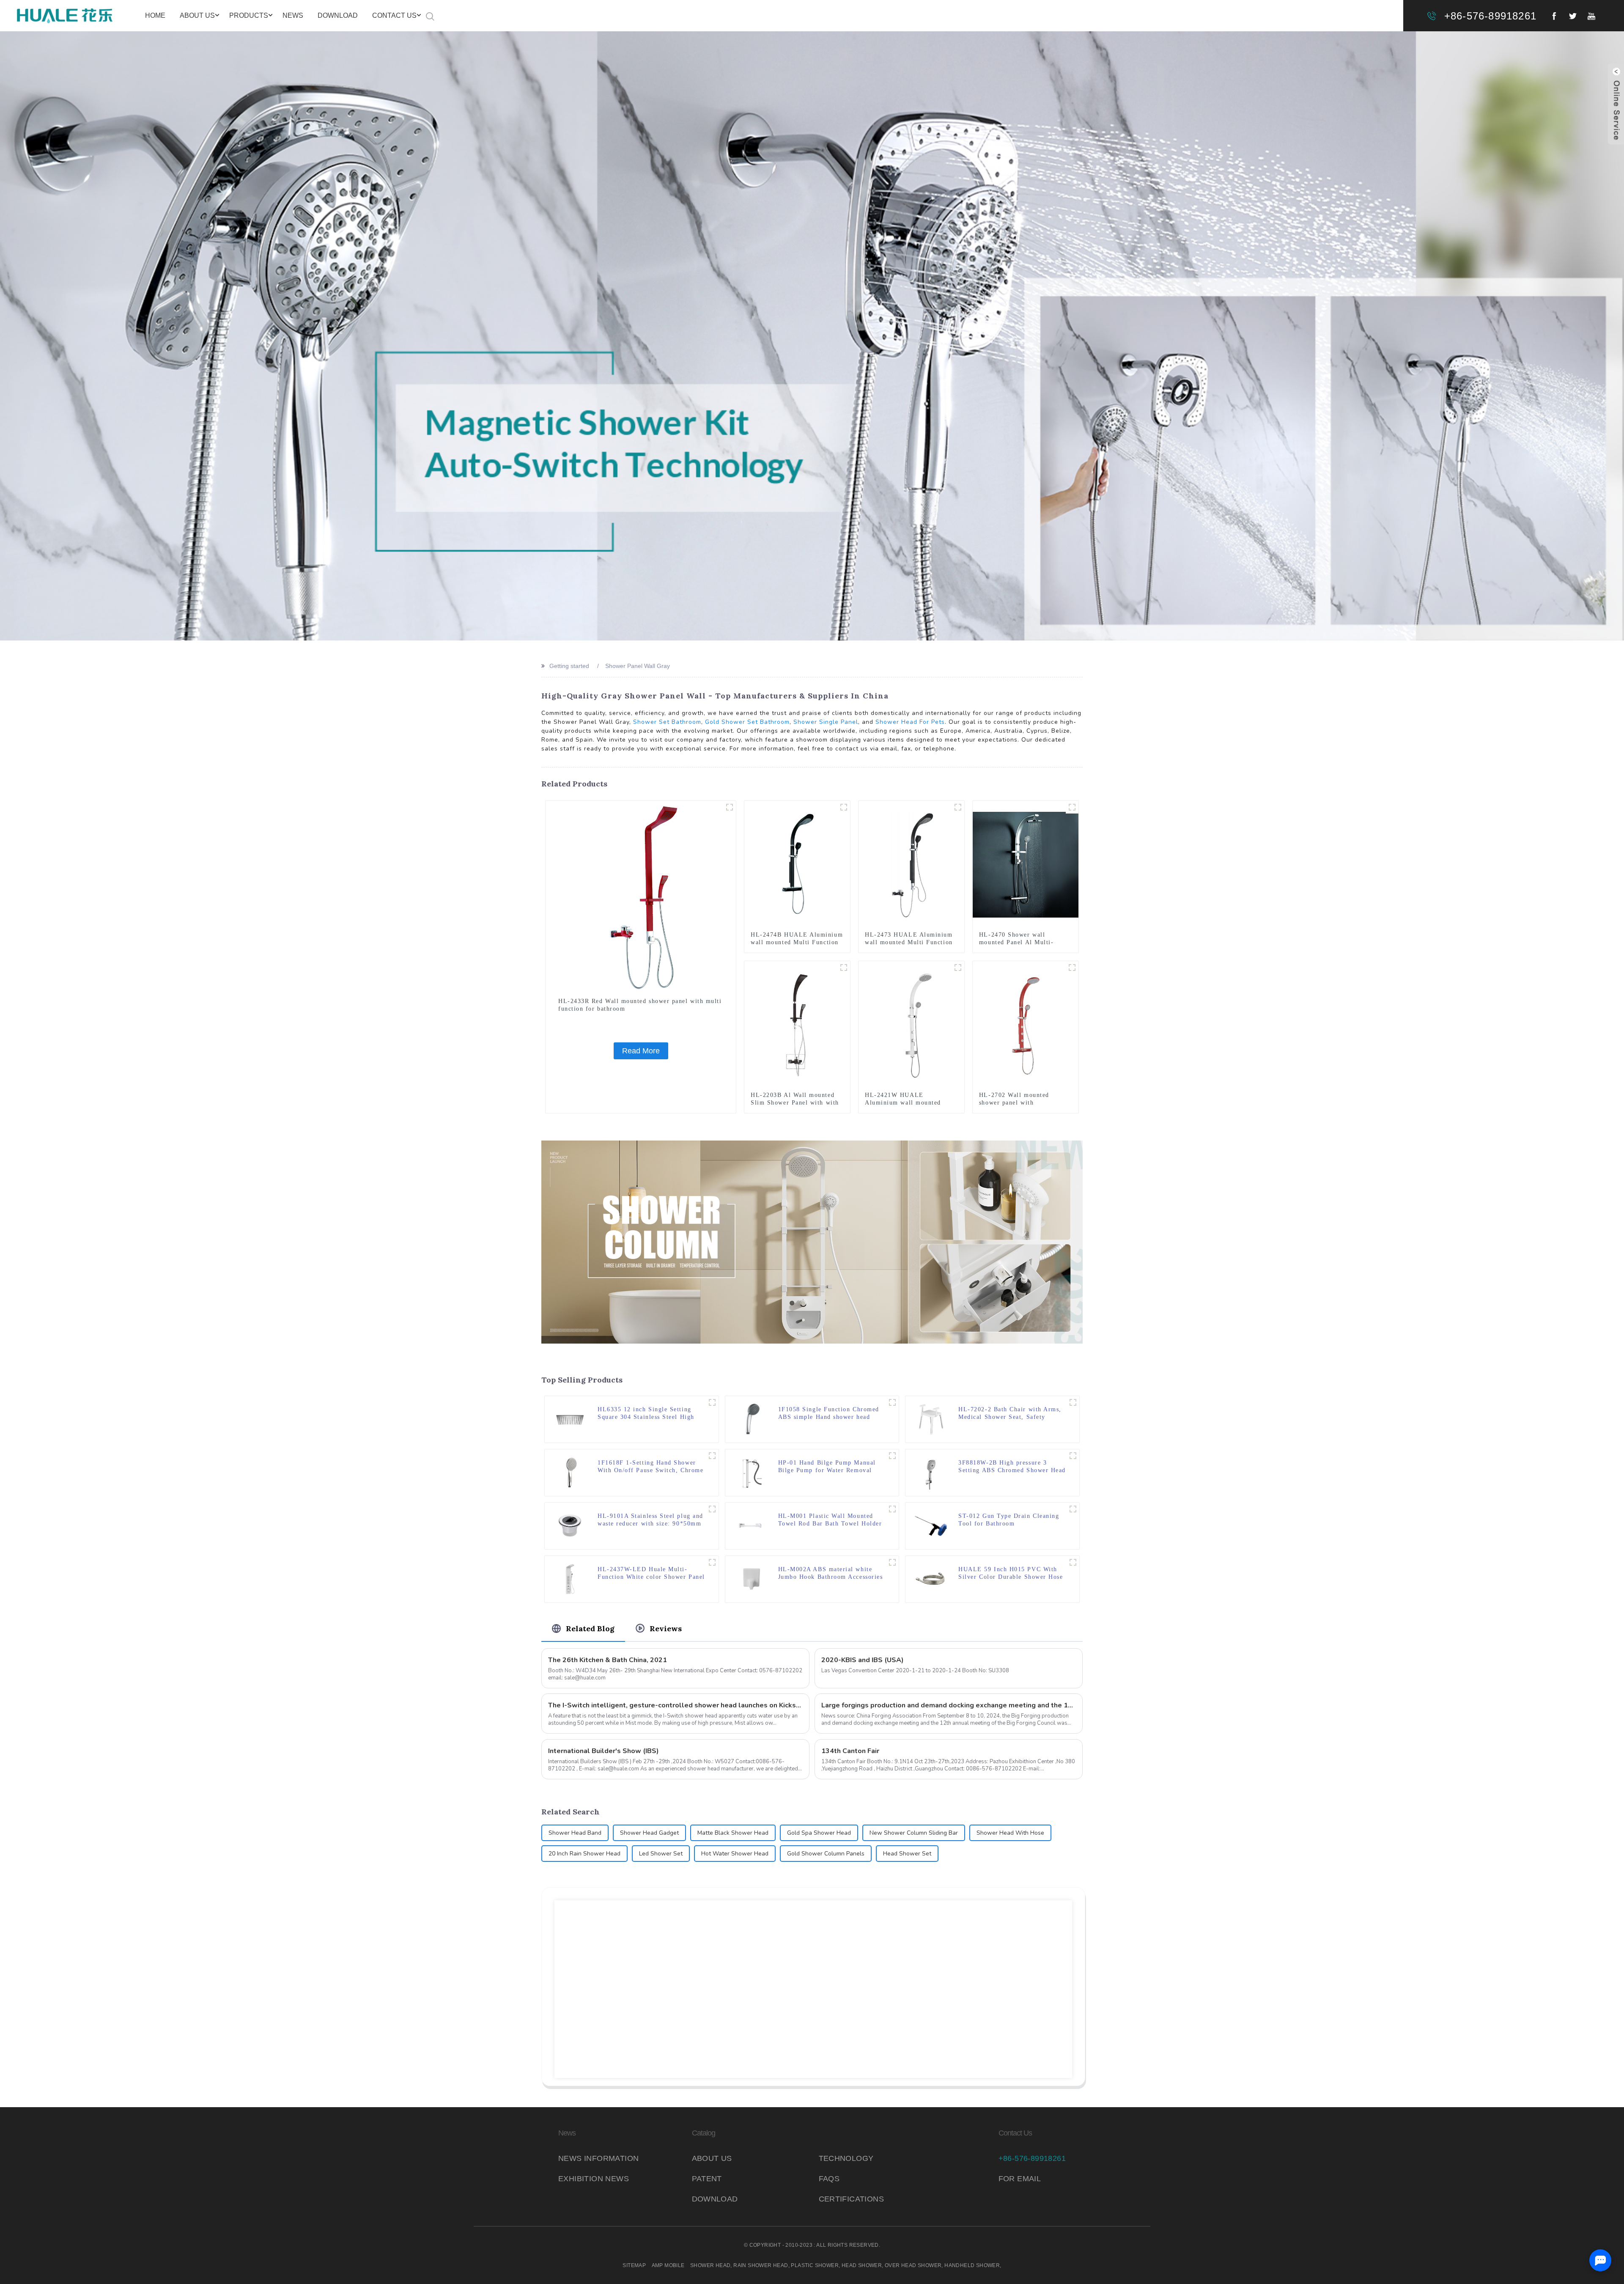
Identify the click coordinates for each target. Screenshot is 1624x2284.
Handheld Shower (972, 2265)
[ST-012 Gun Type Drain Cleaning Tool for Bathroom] (931, 1525)
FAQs (829, 2179)
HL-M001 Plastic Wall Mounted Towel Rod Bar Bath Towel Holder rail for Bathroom (830, 1520)
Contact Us (394, 15)
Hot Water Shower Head (735, 1854)
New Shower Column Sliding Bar (914, 1833)
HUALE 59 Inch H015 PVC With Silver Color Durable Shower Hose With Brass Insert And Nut (1011, 1574)
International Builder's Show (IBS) (604, 1751)
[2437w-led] (712, 1562)
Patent (707, 2179)
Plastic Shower (815, 2265)
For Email (1020, 2179)
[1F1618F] (712, 1456)
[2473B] (958, 807)
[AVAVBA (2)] (1073, 1456)
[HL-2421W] (958, 967)
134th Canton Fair (850, 1751)
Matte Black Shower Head (733, 1833)
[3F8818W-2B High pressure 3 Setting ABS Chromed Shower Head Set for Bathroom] (931, 1472)
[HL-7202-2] (1073, 1402)
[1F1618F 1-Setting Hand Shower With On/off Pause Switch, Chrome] (570, 1472)
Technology (846, 2158)
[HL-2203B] (844, 967)
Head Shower (862, 2265)
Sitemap (634, 2265)
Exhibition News (594, 2179)
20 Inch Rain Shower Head (584, 1854)
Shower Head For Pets (910, 722)
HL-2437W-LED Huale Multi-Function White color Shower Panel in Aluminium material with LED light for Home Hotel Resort (651, 1574)
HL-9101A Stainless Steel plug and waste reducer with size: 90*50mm (650, 1520)
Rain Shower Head (761, 2265)
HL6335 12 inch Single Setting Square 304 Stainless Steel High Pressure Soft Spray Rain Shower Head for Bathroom (648, 1414)
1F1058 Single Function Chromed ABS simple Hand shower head (829, 1413)
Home (155, 15)
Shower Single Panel (826, 722)
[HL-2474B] (844, 807)
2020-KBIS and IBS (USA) (863, 1660)
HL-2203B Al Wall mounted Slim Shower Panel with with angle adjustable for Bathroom (796, 1103)
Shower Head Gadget (649, 1833)
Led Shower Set (661, 1854)
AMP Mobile (668, 2265)
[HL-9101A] (712, 1509)
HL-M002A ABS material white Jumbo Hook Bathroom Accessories (831, 1573)
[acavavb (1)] (892, 1402)
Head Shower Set (907, 1854)
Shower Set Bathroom (667, 722)
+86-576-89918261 (1490, 16)
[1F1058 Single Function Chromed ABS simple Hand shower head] (751, 1419)
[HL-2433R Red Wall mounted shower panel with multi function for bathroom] (641, 896)
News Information (598, 2158)
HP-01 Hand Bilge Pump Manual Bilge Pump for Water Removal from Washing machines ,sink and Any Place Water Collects (829, 1467)
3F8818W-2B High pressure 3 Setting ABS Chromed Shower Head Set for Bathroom (1012, 1467)
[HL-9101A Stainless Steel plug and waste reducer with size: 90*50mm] (570, 1525)
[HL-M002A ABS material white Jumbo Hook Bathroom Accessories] (751, 1579)
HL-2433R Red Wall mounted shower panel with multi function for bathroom (640, 1005)
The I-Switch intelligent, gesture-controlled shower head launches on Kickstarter (675, 1705)
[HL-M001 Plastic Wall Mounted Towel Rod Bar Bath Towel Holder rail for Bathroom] (751, 1525)
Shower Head (710, 2265)
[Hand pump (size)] (892, 1456)
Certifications (852, 2199)
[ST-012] (1073, 1509)
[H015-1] (1073, 1562)
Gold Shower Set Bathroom (747, 722)
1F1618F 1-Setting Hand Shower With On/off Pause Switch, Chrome (650, 1466)
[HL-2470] (1072, 807)
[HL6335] (712, 1402)
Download (338, 15)
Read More (641, 1051)
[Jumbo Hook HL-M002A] (892, 1562)
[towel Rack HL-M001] (892, 1509)
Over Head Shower (913, 2265)
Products (249, 15)
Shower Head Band (575, 1833)
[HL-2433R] (730, 807)
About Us (197, 15)
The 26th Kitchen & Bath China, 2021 (608, 1660)
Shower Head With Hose (1010, 1833)
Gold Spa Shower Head (819, 1833)
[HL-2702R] (1072, 967)
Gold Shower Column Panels (826, 1854)
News (293, 15)
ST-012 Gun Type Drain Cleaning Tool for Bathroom (1009, 1520)
